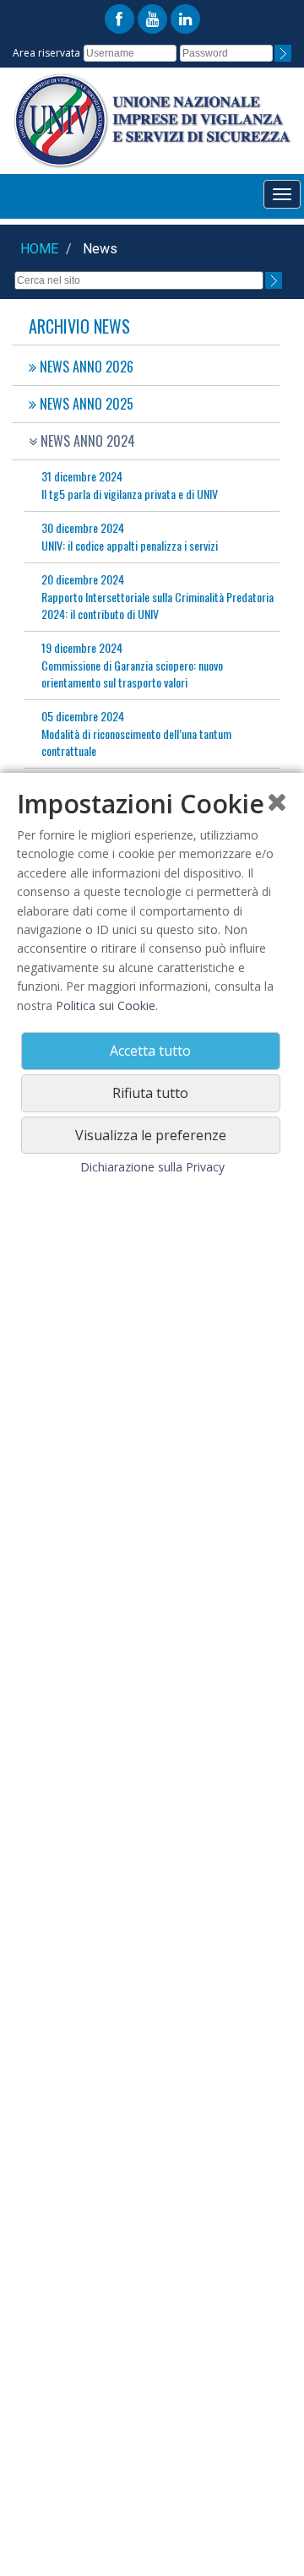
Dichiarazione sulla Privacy (152, 1167)
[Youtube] (152, 19)
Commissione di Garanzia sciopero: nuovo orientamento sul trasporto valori (132, 665)
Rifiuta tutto (150, 1093)
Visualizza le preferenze (151, 1135)
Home (39, 249)
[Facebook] (119, 19)
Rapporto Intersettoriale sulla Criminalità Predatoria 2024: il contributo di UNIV (157, 596)
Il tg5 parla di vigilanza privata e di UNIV (130, 485)
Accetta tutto (150, 1051)
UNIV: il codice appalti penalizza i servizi (130, 536)
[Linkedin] (185, 19)
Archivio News (79, 326)
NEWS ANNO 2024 (86, 441)
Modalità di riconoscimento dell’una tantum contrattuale (136, 733)
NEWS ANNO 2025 (85, 404)
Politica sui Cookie (106, 1005)
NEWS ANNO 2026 (85, 367)
